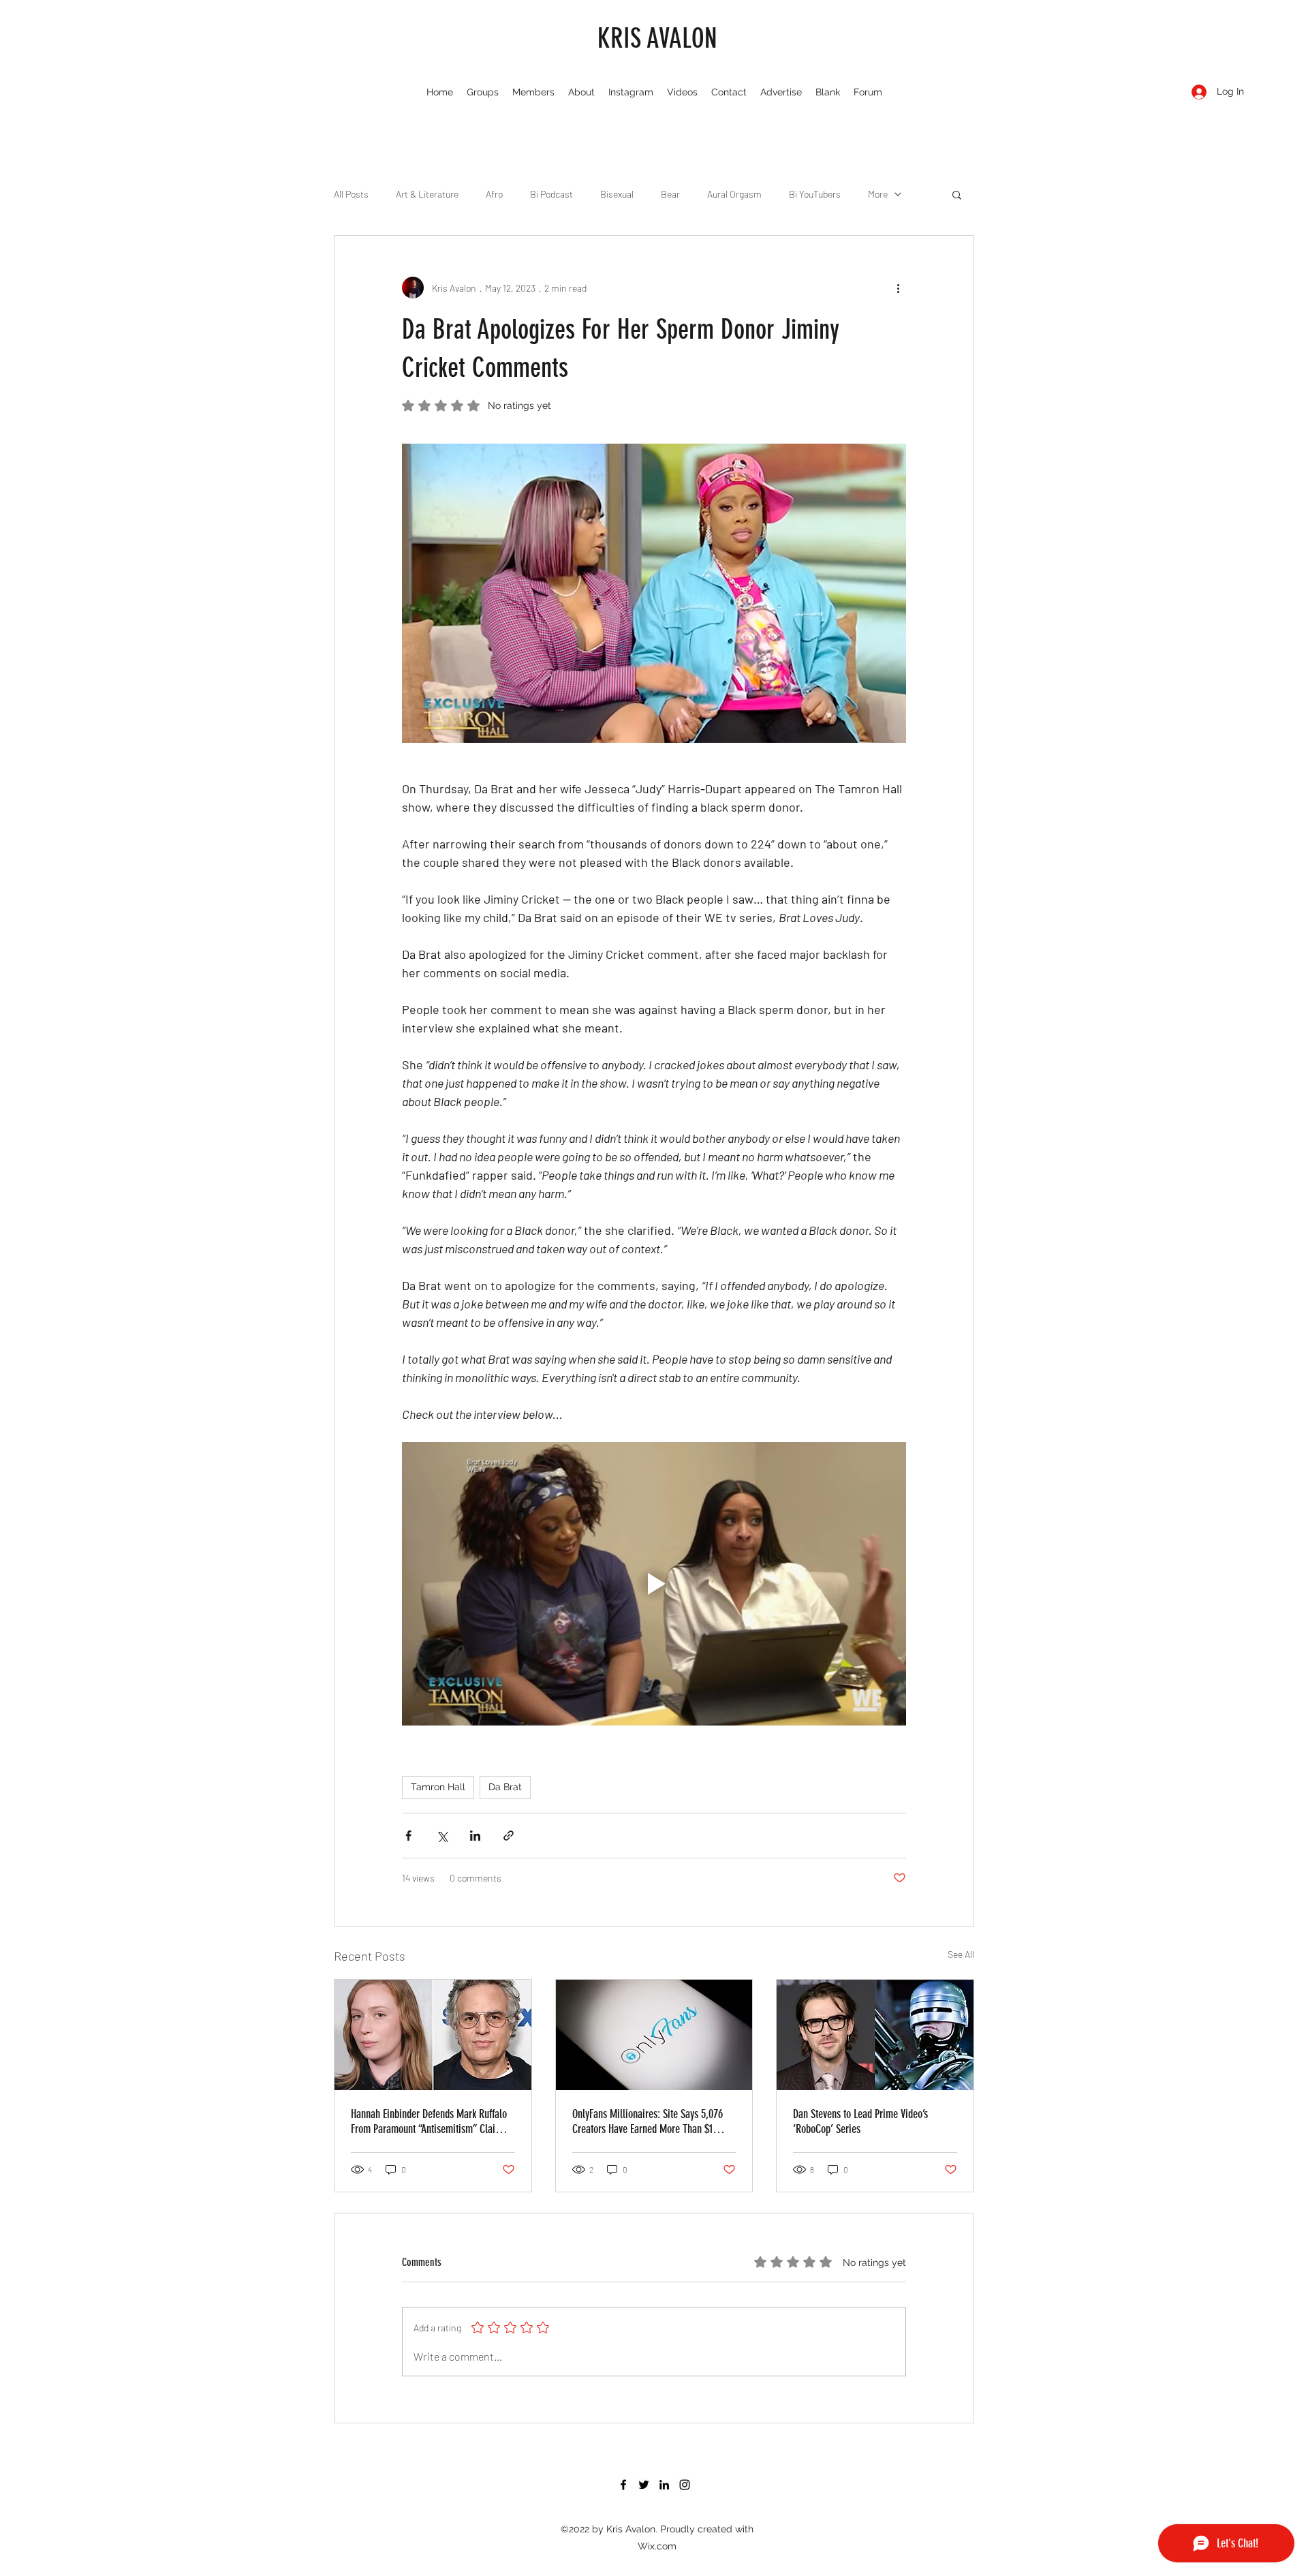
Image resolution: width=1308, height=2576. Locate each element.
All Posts (351, 194)
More (878, 194)
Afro (494, 194)
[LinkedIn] (664, 2485)
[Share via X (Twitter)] (442, 1836)
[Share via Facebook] (408, 1836)
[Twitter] (644, 2485)
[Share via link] (509, 1836)
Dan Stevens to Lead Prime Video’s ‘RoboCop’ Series (860, 2121)
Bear (670, 194)
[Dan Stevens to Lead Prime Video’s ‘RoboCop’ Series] (875, 2035)
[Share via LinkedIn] (475, 1836)
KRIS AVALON (657, 39)
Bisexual (617, 194)
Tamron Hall (438, 1787)
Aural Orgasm (734, 194)
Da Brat (505, 1787)
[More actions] (898, 288)
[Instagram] (685, 2485)
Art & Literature (427, 194)
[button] (957, 194)
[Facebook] (623, 2485)
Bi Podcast (551, 194)
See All (961, 1954)
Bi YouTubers (815, 194)
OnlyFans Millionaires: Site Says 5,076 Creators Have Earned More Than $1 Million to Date (648, 2121)
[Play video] (654, 1584)
